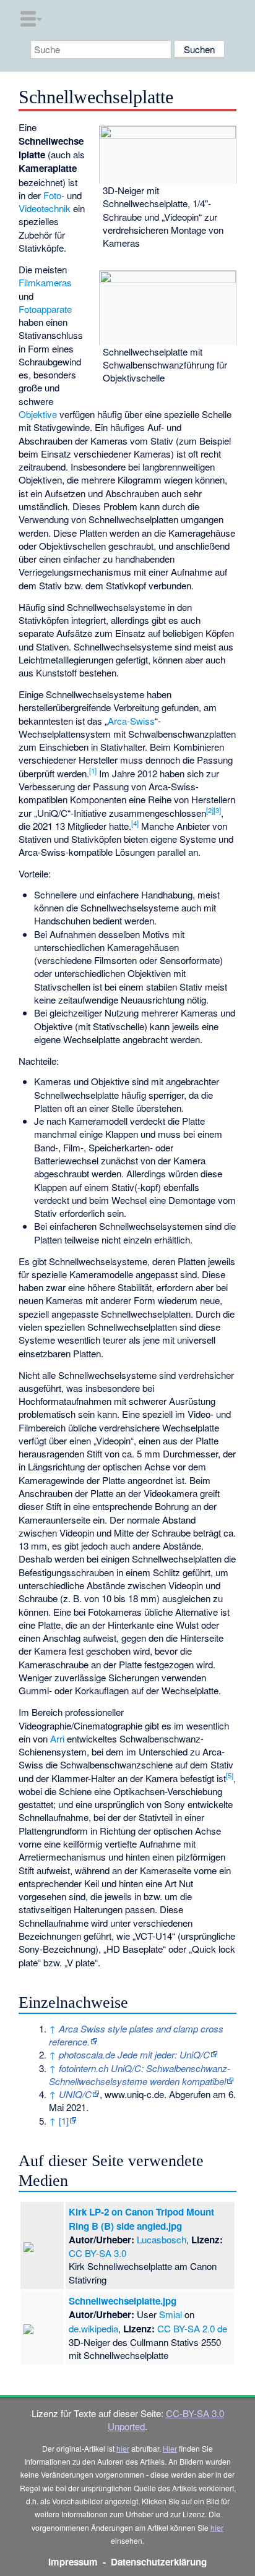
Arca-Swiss (131, 721)
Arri (57, 1738)
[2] (210, 810)
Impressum (73, 2562)
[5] (230, 1775)
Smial (171, 2314)
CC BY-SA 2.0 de (192, 2328)
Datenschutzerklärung (159, 2562)
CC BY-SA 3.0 (97, 2253)
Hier (170, 2448)
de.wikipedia (93, 2328)
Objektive (38, 414)
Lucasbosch (162, 2239)
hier (123, 2448)
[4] (135, 823)
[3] (217, 810)
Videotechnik (45, 208)
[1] (93, 770)
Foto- (54, 195)
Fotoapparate (45, 309)
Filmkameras (45, 282)
